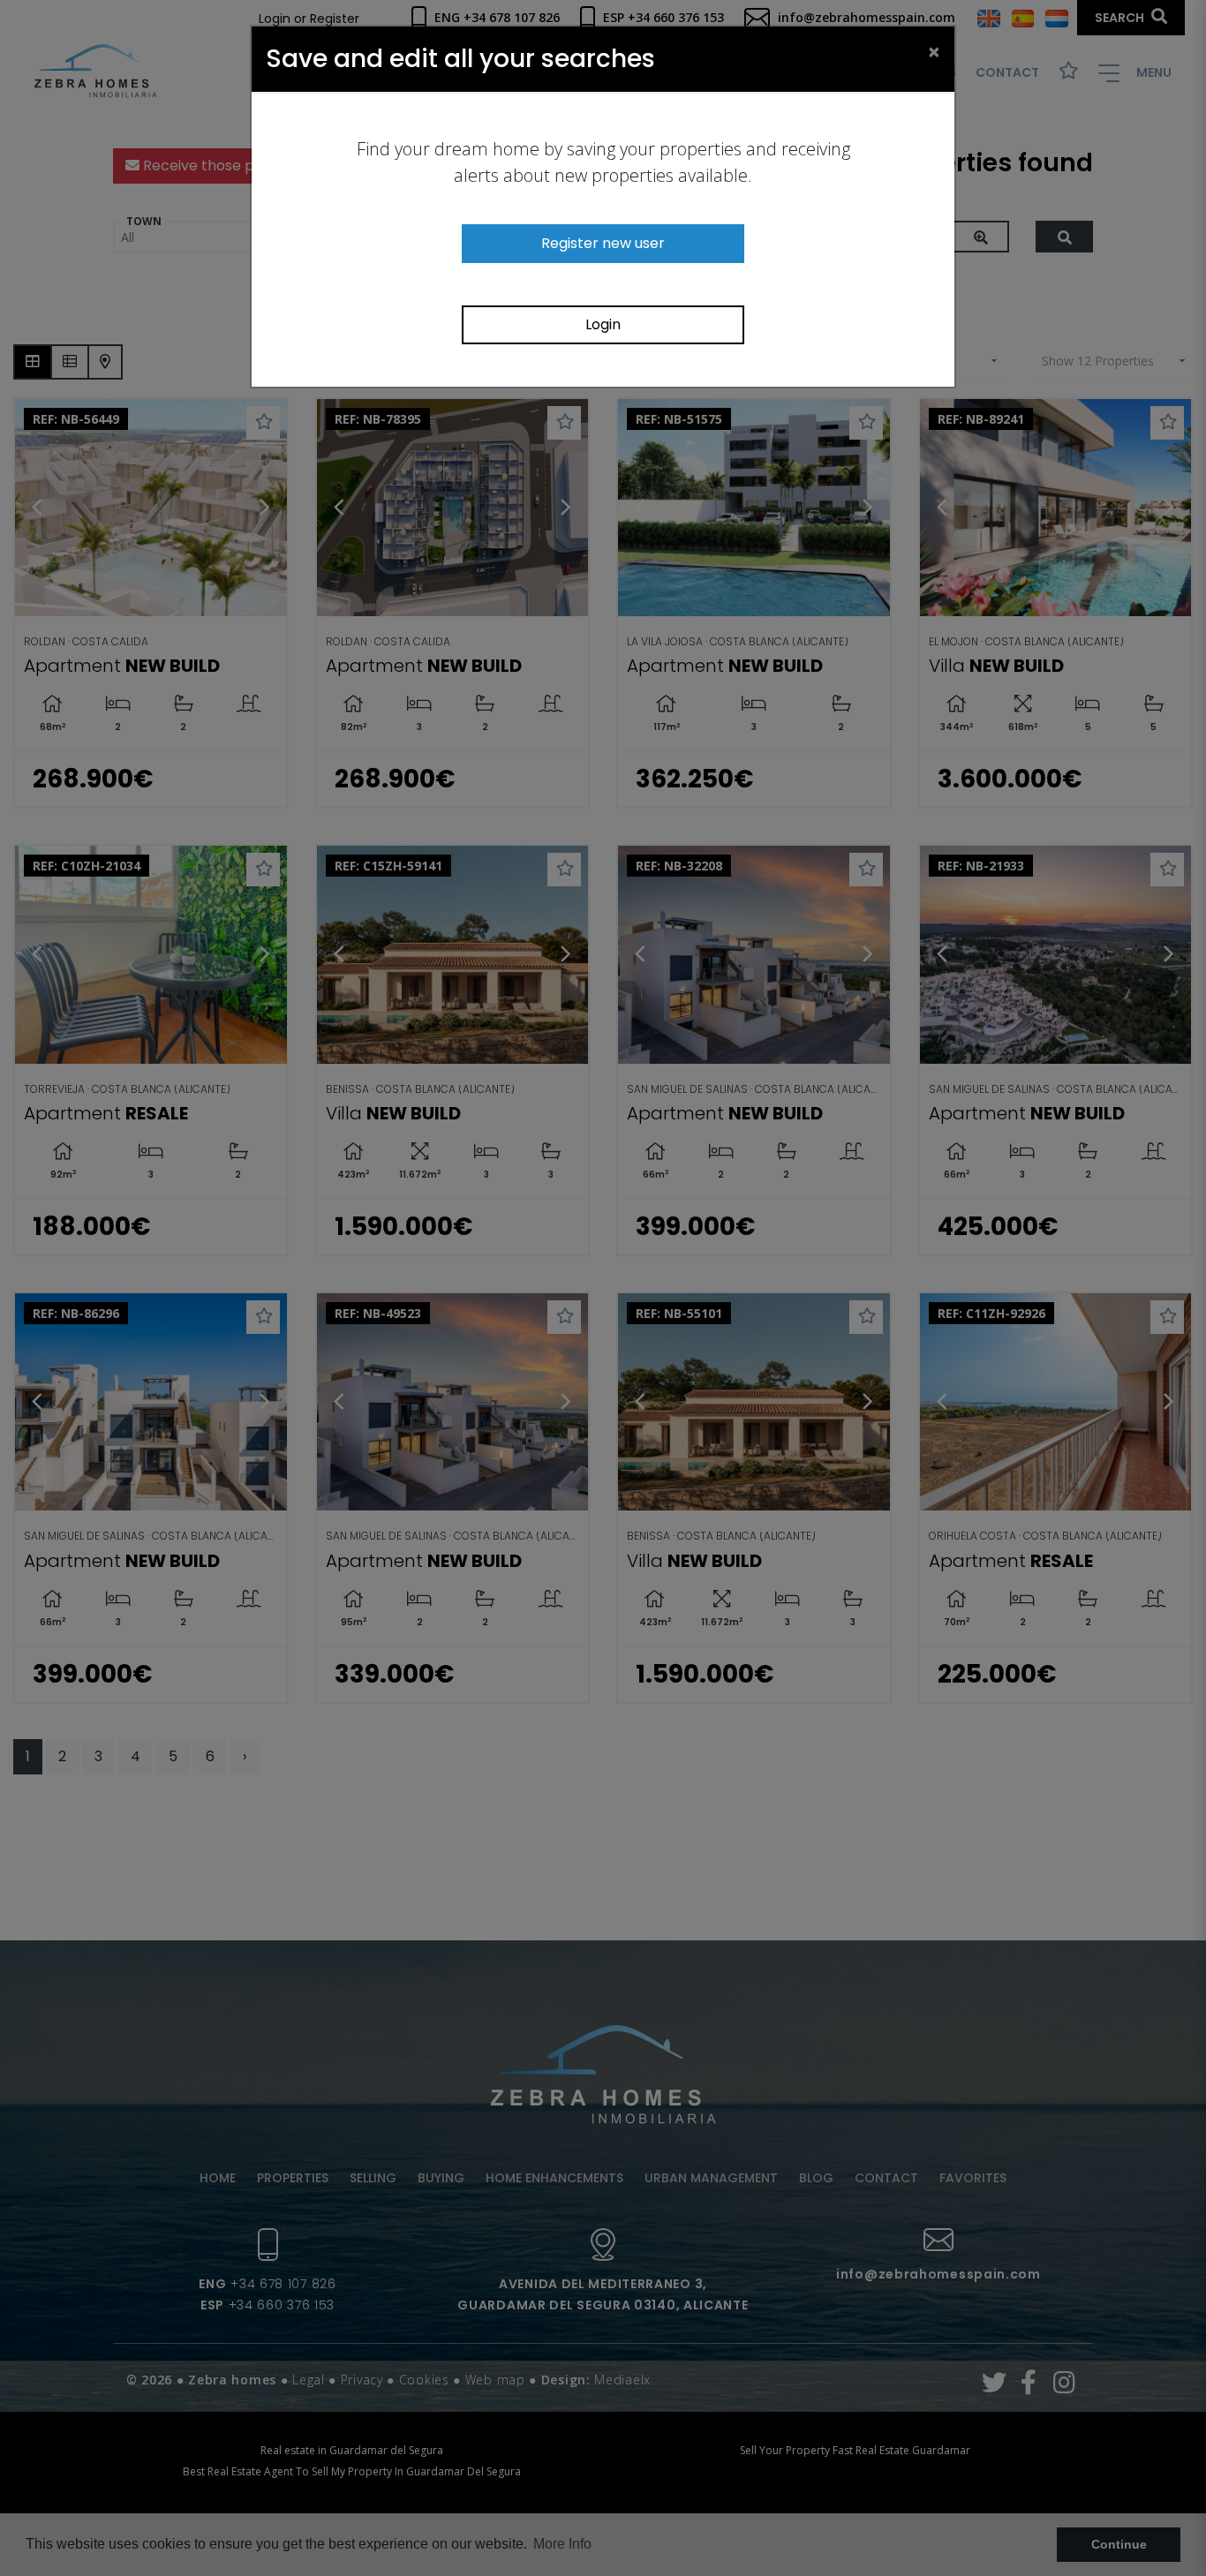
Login (603, 324)
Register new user (603, 243)
